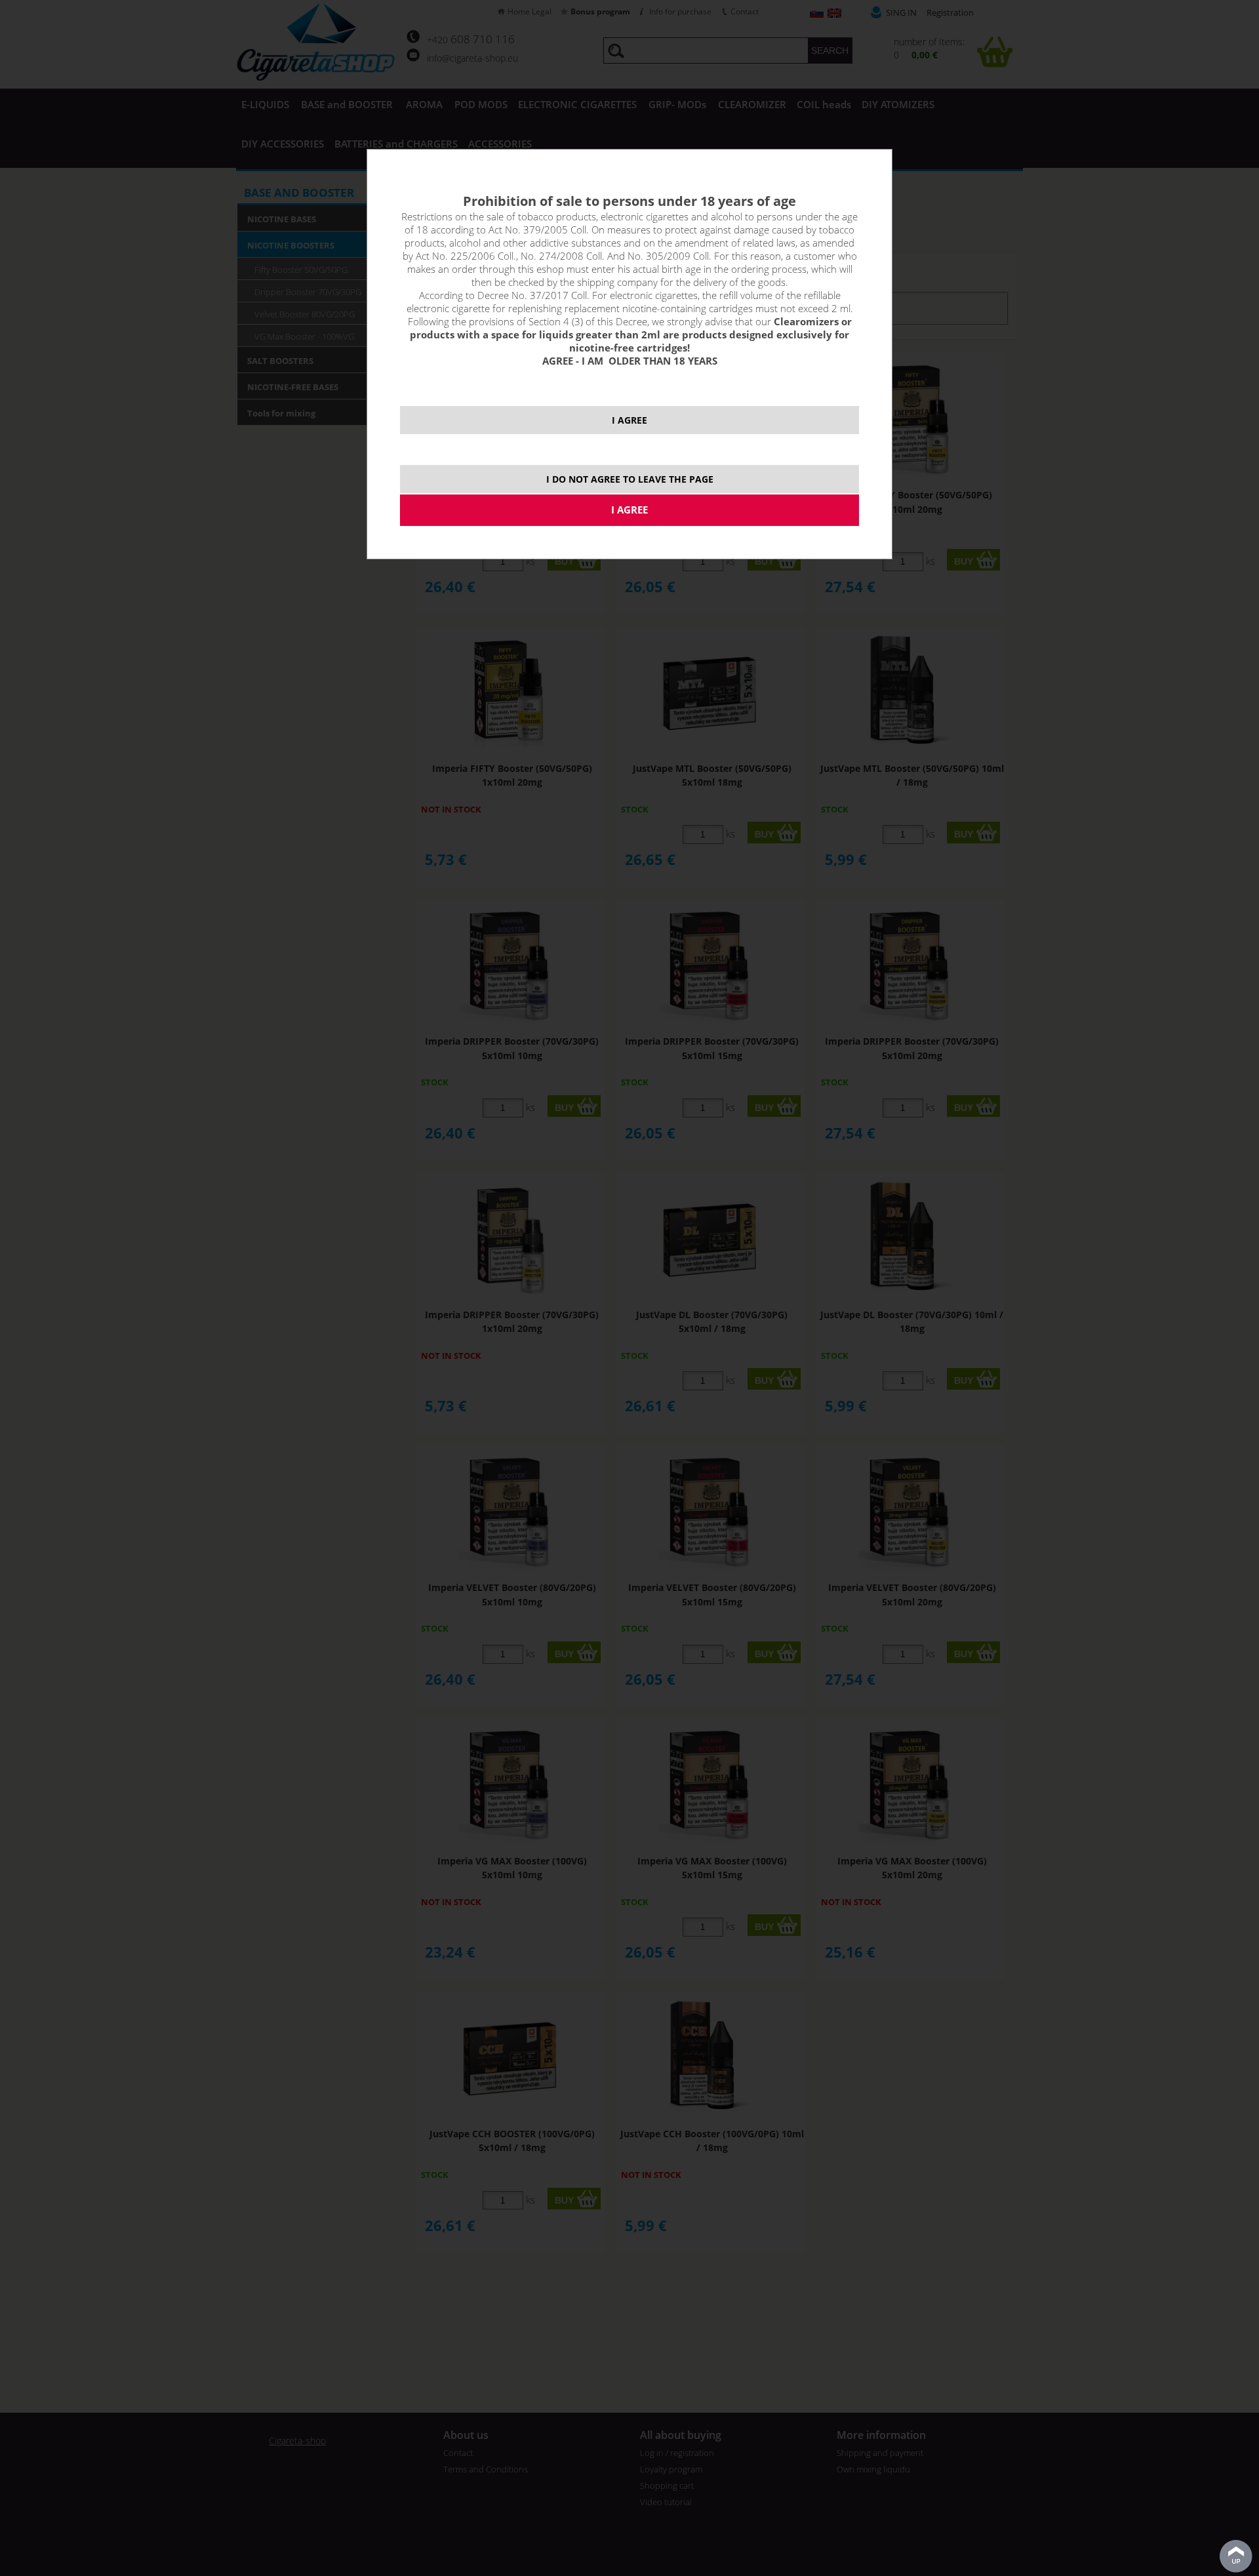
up (1236, 2556)
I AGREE (629, 420)
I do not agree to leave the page (630, 479)
